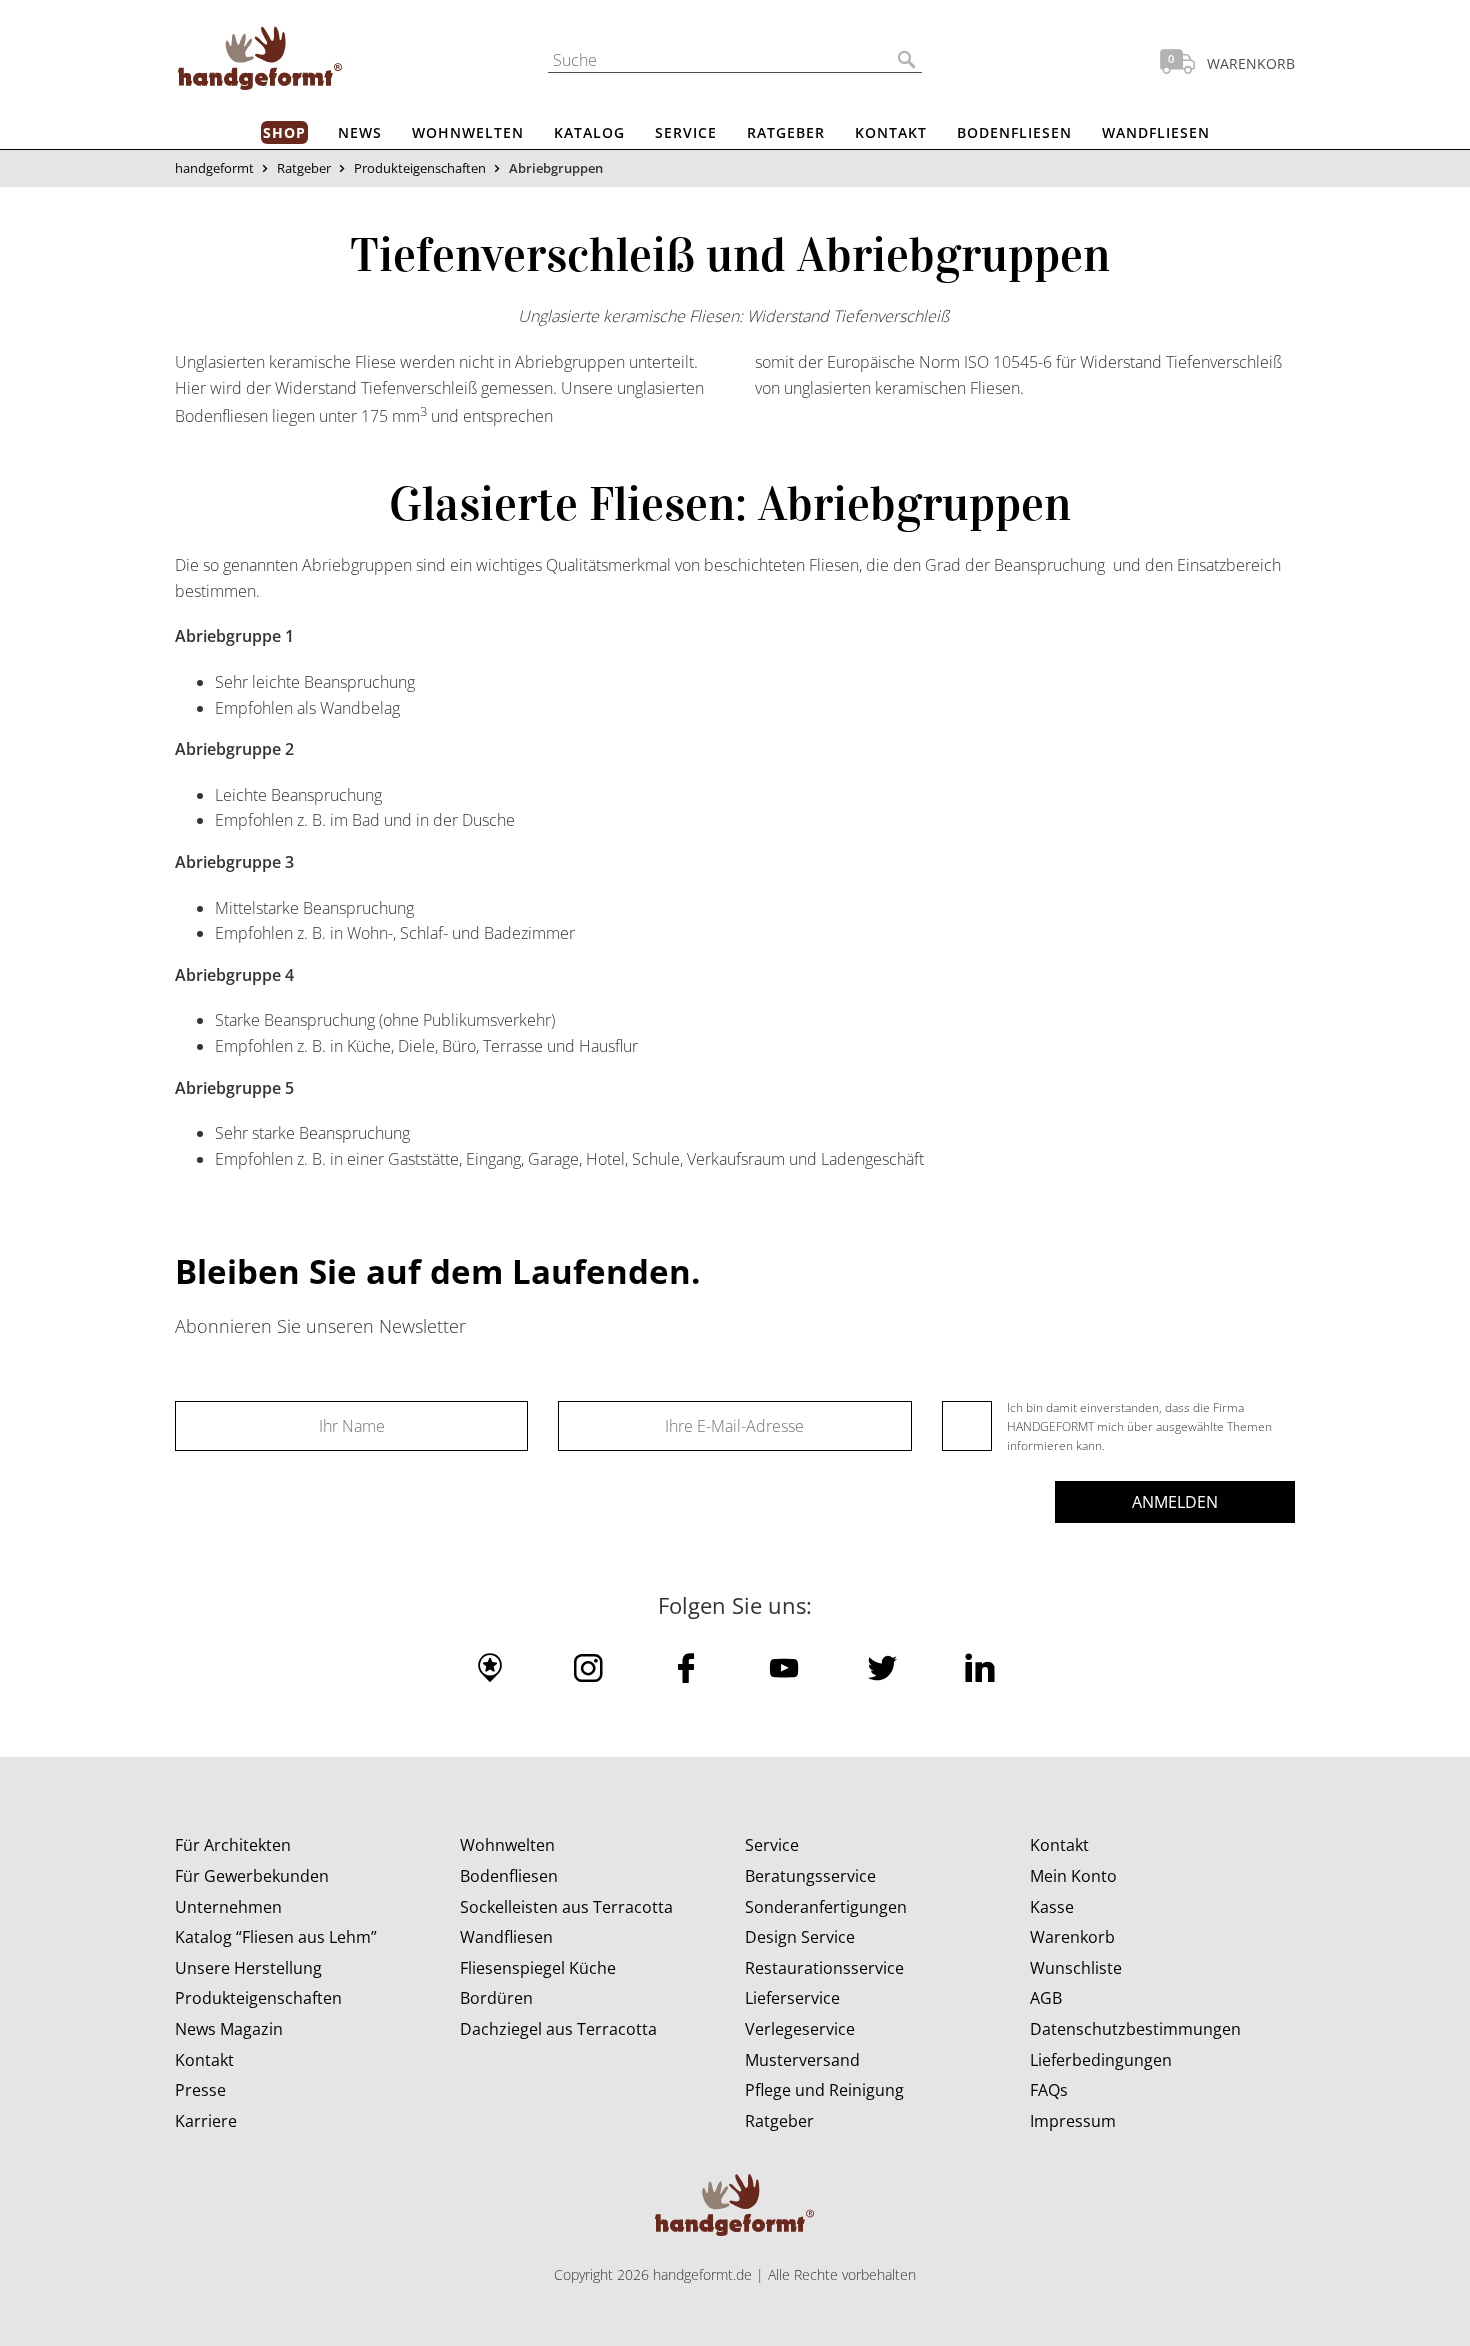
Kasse (1052, 1907)
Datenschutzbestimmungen (1135, 2029)
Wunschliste (1076, 1968)
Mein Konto (1073, 1876)
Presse (200, 2090)
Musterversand (802, 2060)
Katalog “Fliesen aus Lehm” (276, 1937)
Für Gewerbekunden (252, 1876)
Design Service (800, 1937)
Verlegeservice (800, 2029)
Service (686, 132)
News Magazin (229, 2029)
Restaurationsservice (824, 1968)
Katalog (589, 132)
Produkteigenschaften (420, 168)
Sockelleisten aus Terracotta (566, 1907)
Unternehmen (228, 1907)
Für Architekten (233, 1845)
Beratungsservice (810, 1876)
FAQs (1049, 2090)
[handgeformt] (260, 62)
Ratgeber (786, 132)
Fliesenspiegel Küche (538, 1968)
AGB (1046, 1998)
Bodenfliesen (1014, 132)
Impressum (1073, 2121)
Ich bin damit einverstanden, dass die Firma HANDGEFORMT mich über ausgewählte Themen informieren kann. (1139, 1426)
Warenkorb (1072, 1937)
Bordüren (496, 1998)
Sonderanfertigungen (826, 1907)
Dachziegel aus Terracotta (558, 2029)
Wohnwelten (468, 132)
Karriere (206, 2121)
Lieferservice (792, 1998)
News (360, 132)
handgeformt (214, 168)
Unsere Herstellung (248, 1968)
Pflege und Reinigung (824, 2090)
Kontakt (891, 132)
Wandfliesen (1156, 132)
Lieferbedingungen (1101, 2060)
